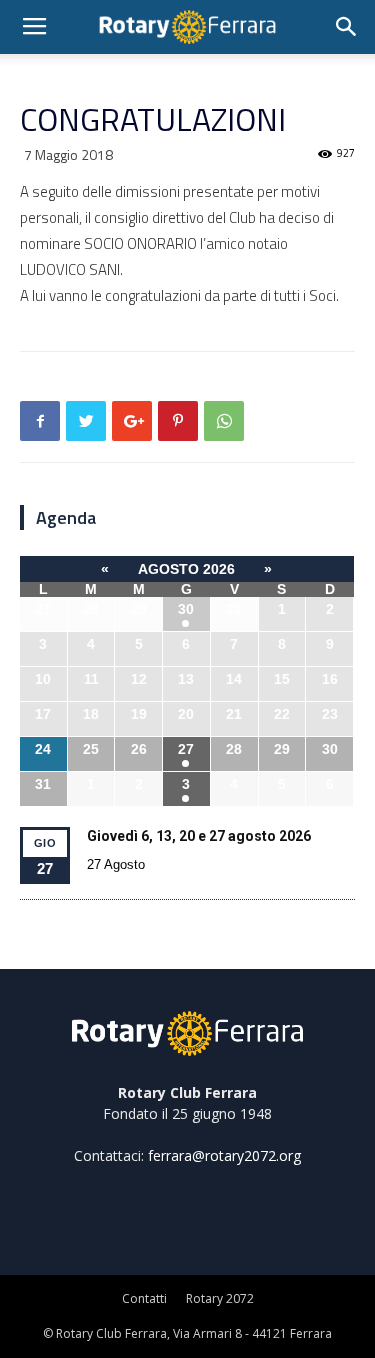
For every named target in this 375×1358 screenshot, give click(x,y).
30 (186, 609)
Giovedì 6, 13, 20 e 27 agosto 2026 (199, 836)
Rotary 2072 (220, 1298)
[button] (347, 27)
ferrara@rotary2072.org (224, 1155)
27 (186, 749)
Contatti (144, 1298)
